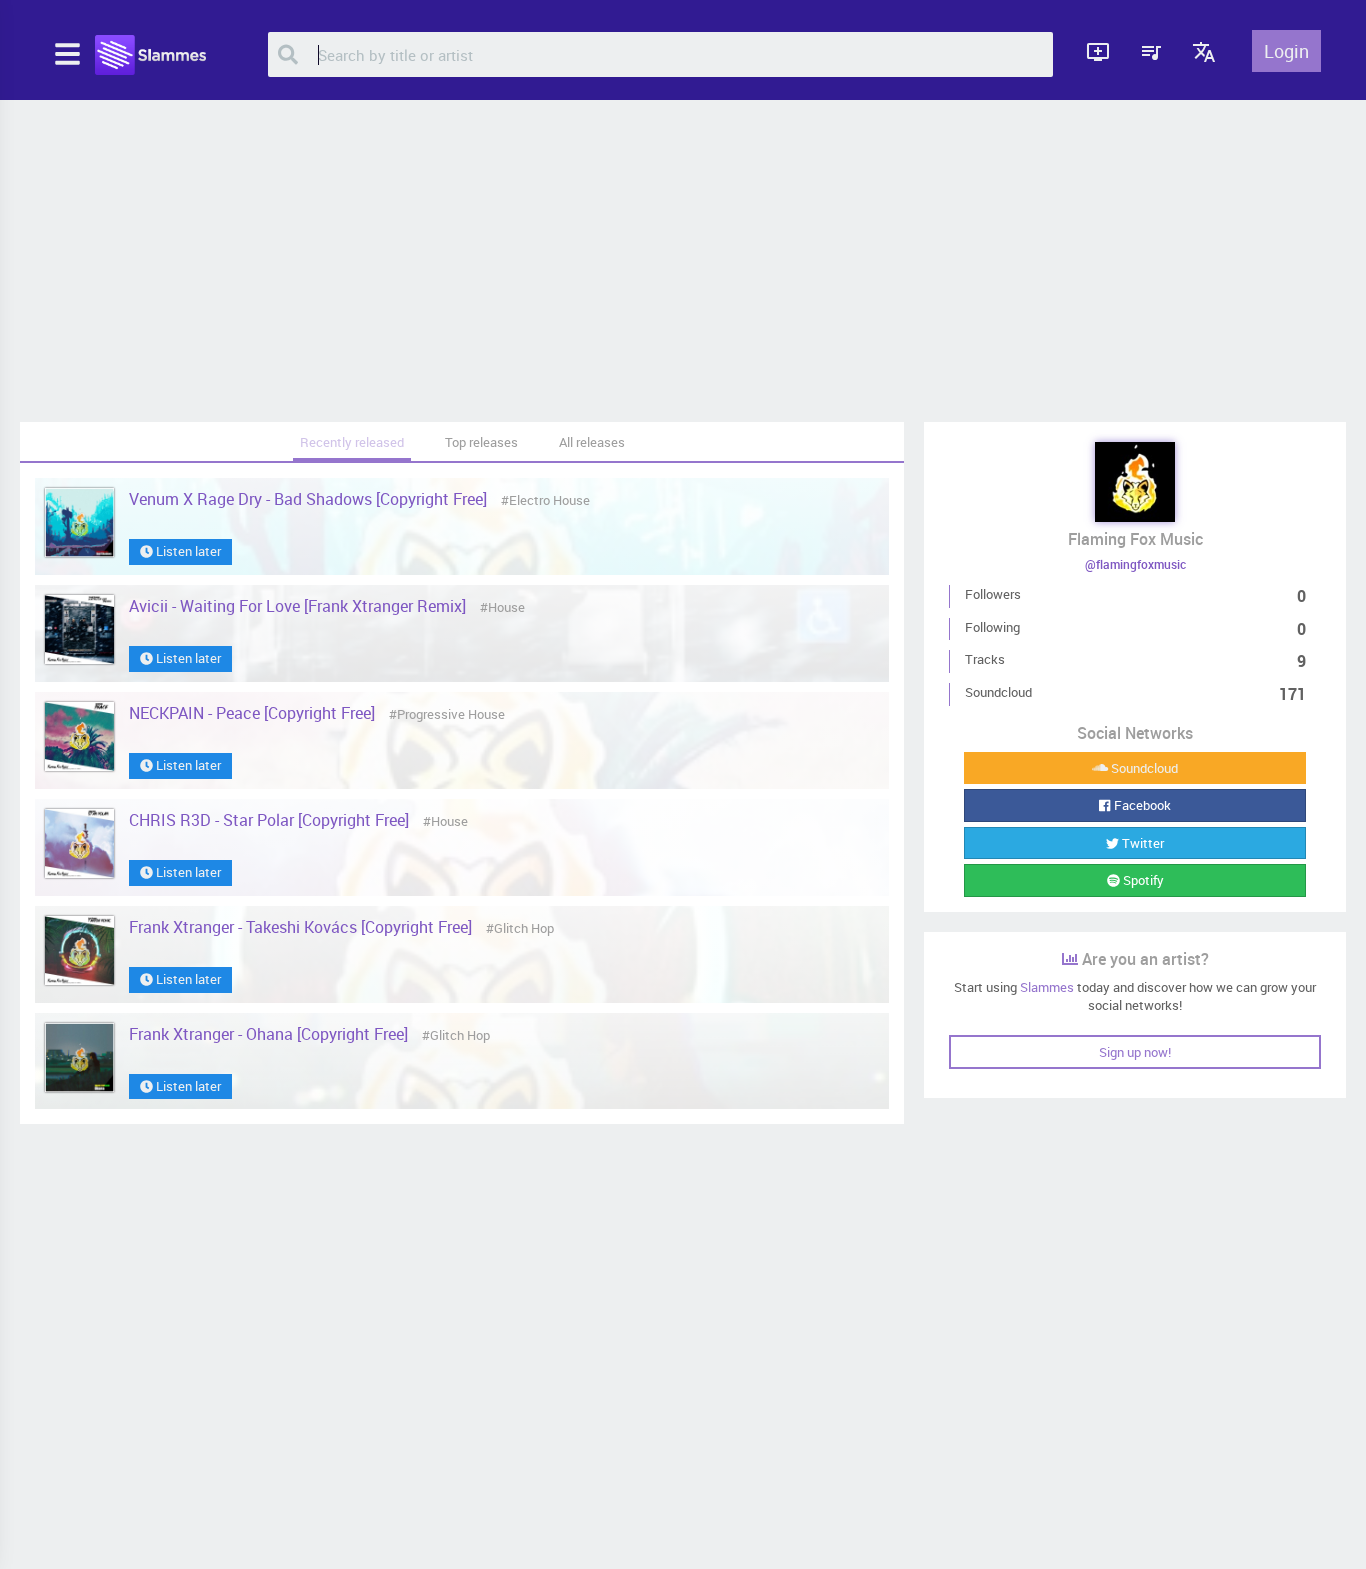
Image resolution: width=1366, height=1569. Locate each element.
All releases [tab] (592, 442)
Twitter (1141, 843)
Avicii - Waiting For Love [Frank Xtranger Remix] (299, 606)
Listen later (187, 551)
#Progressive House (447, 714)
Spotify (1142, 880)
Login (1286, 51)
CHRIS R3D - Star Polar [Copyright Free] (271, 820)
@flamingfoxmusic (1135, 564)
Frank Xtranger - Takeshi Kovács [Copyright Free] (302, 927)
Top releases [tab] (481, 442)
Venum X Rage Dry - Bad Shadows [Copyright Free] (310, 499)
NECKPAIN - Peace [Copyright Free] (254, 713)
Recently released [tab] (352, 442)
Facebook (1141, 805)
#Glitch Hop (520, 928)
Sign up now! (1135, 1052)
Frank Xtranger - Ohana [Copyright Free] (270, 1034)
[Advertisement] (683, 262)
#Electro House (545, 500)
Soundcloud (1143, 768)
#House (502, 607)
